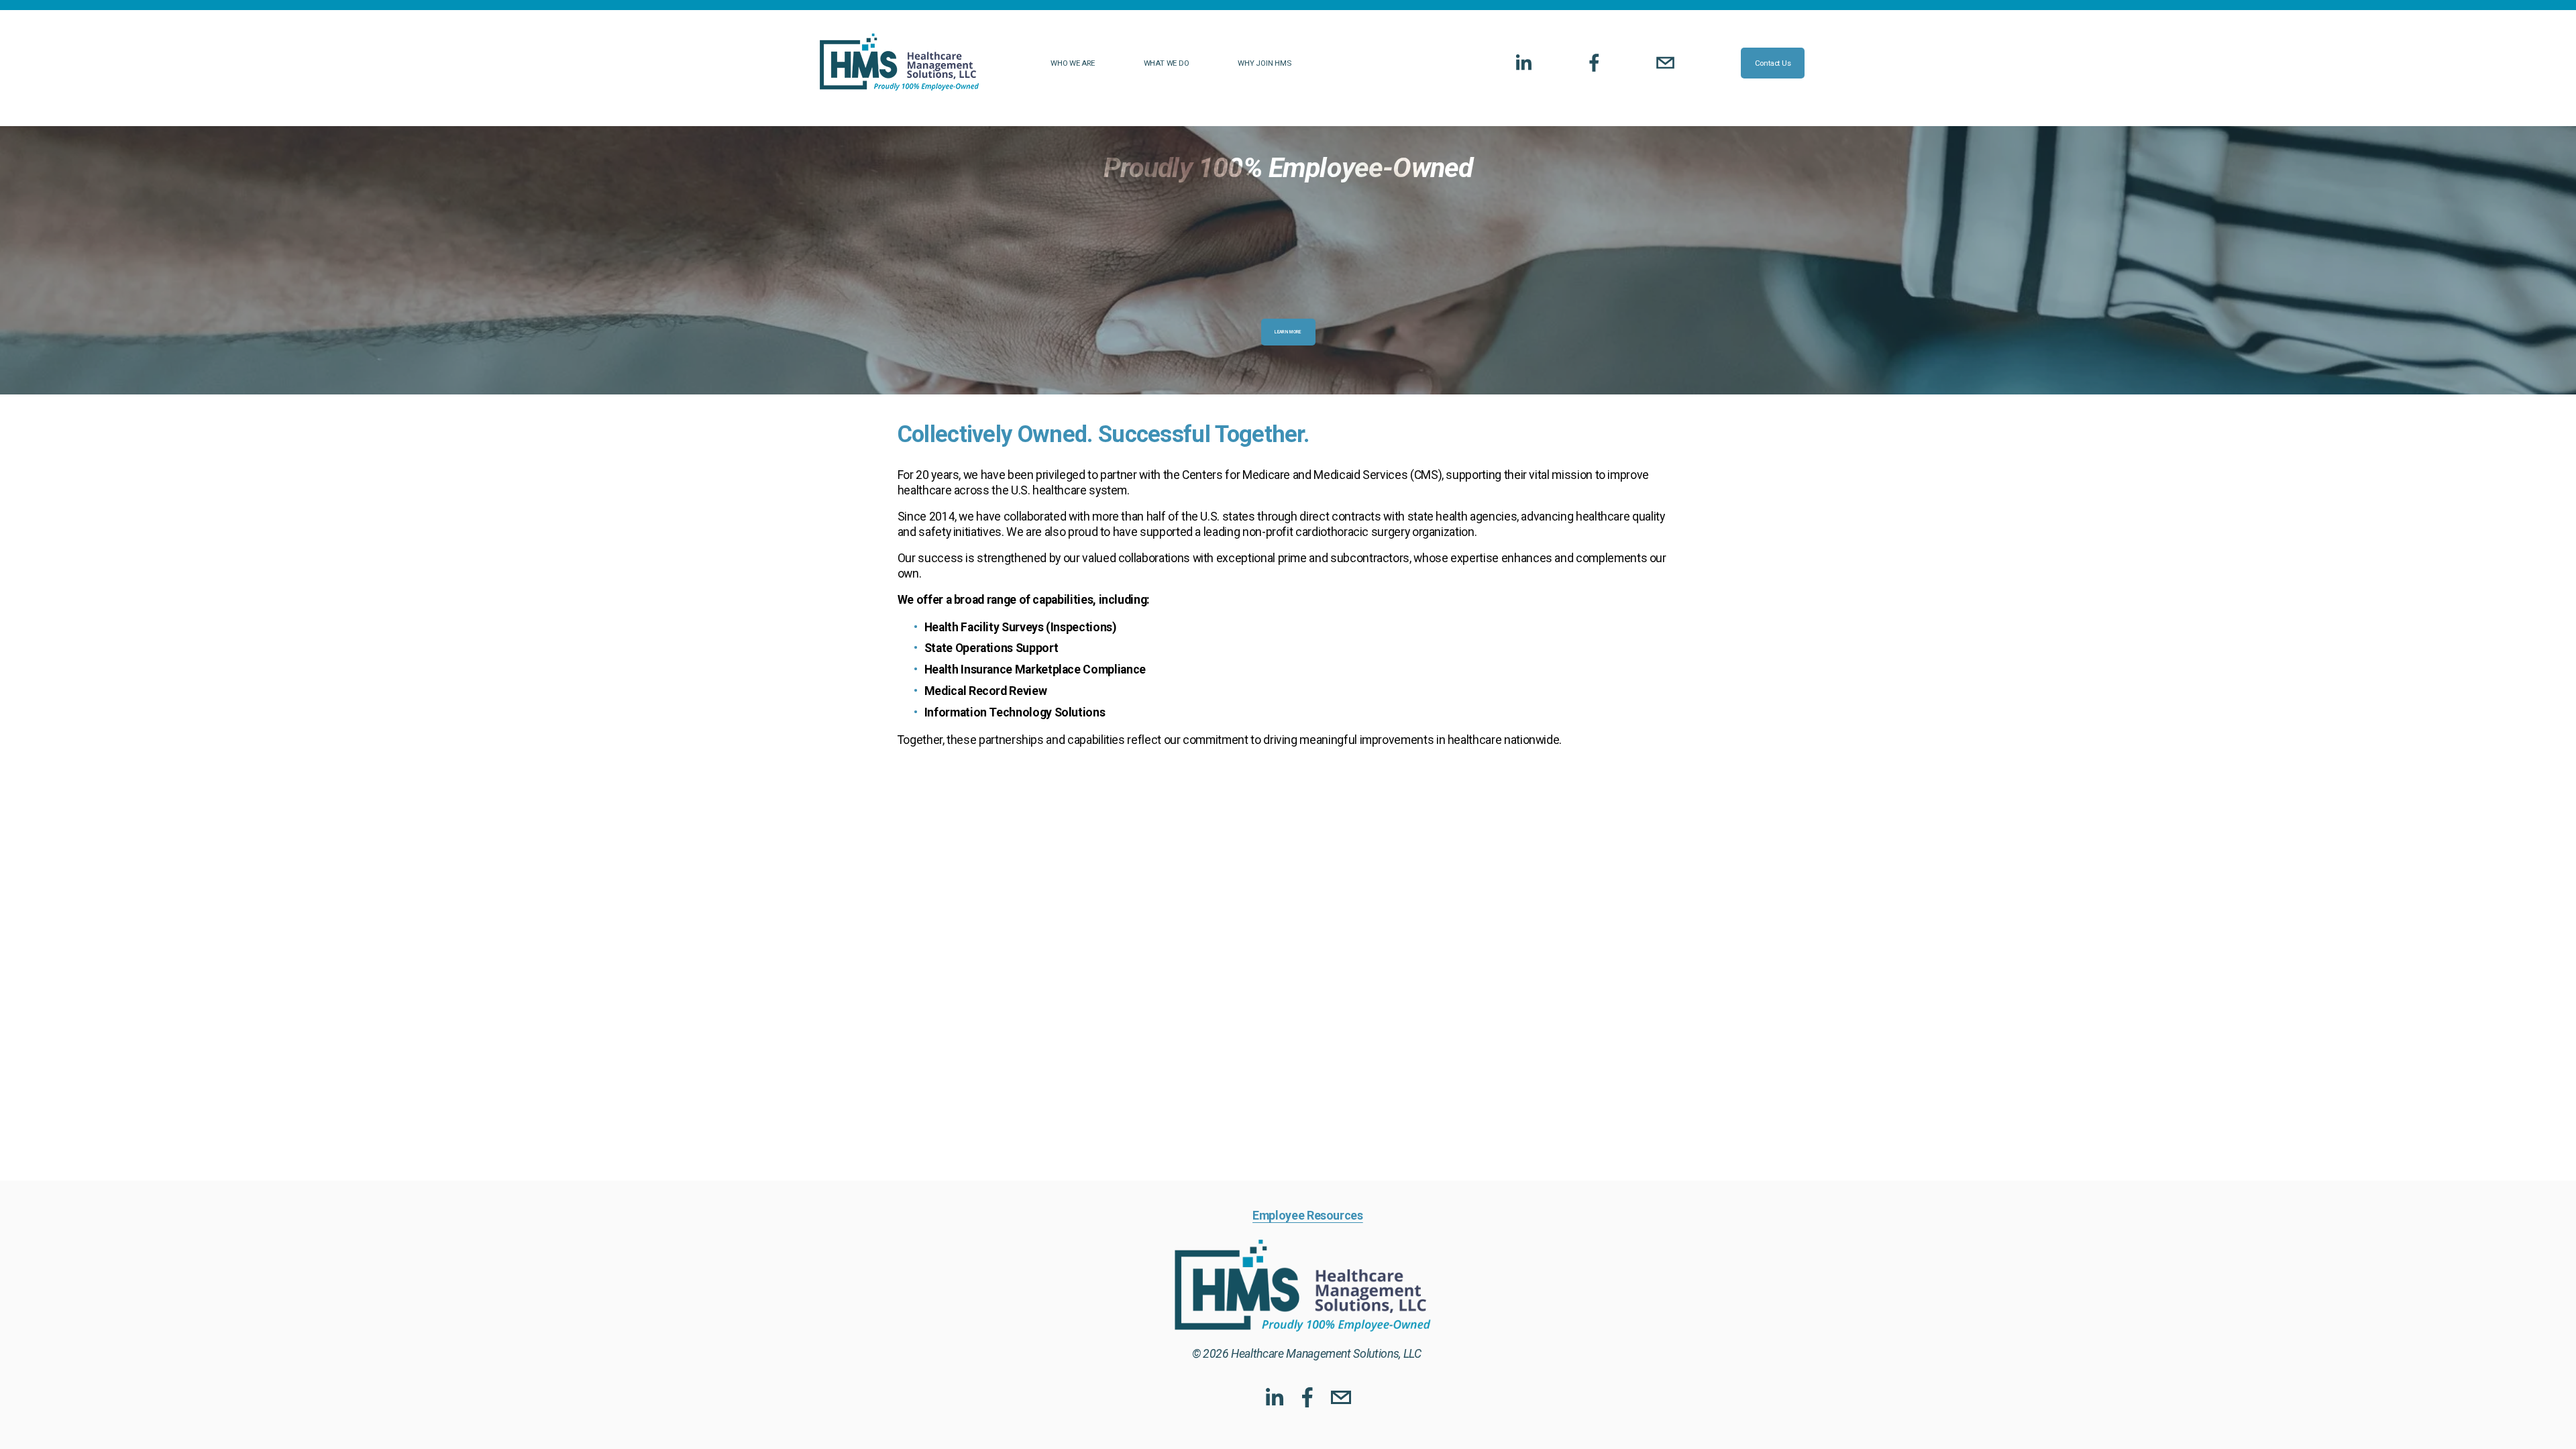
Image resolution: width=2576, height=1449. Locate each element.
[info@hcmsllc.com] (1665, 63)
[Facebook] (1594, 63)
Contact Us (1773, 63)
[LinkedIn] (1523, 63)
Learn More (1288, 332)
